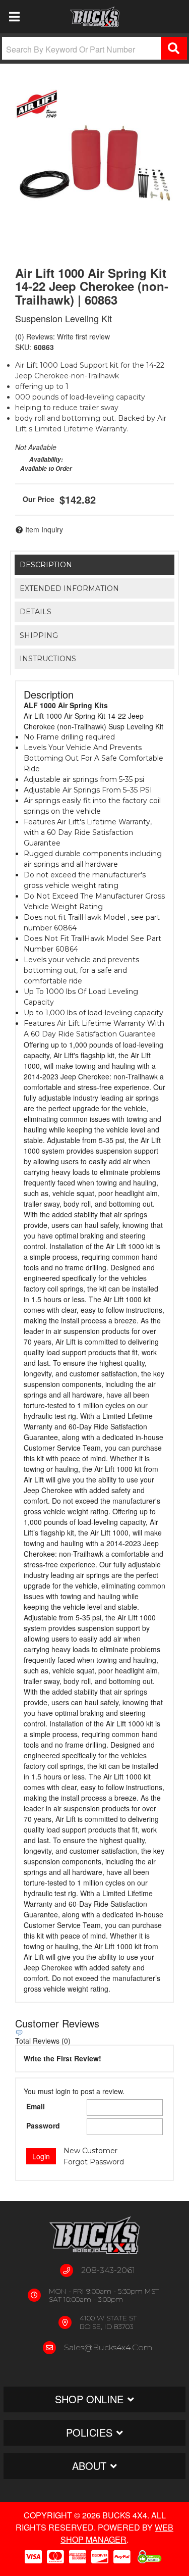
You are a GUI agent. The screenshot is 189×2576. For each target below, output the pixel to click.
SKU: (23, 347)
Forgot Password (94, 2162)
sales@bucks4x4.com (108, 2347)
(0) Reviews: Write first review (62, 336)
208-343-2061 (108, 2270)
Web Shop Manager (117, 2533)
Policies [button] (89, 2432)
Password (43, 2125)
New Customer (90, 2151)
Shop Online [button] (89, 2399)
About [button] (89, 2466)
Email (36, 2106)
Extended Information (69, 588)
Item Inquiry (44, 529)
